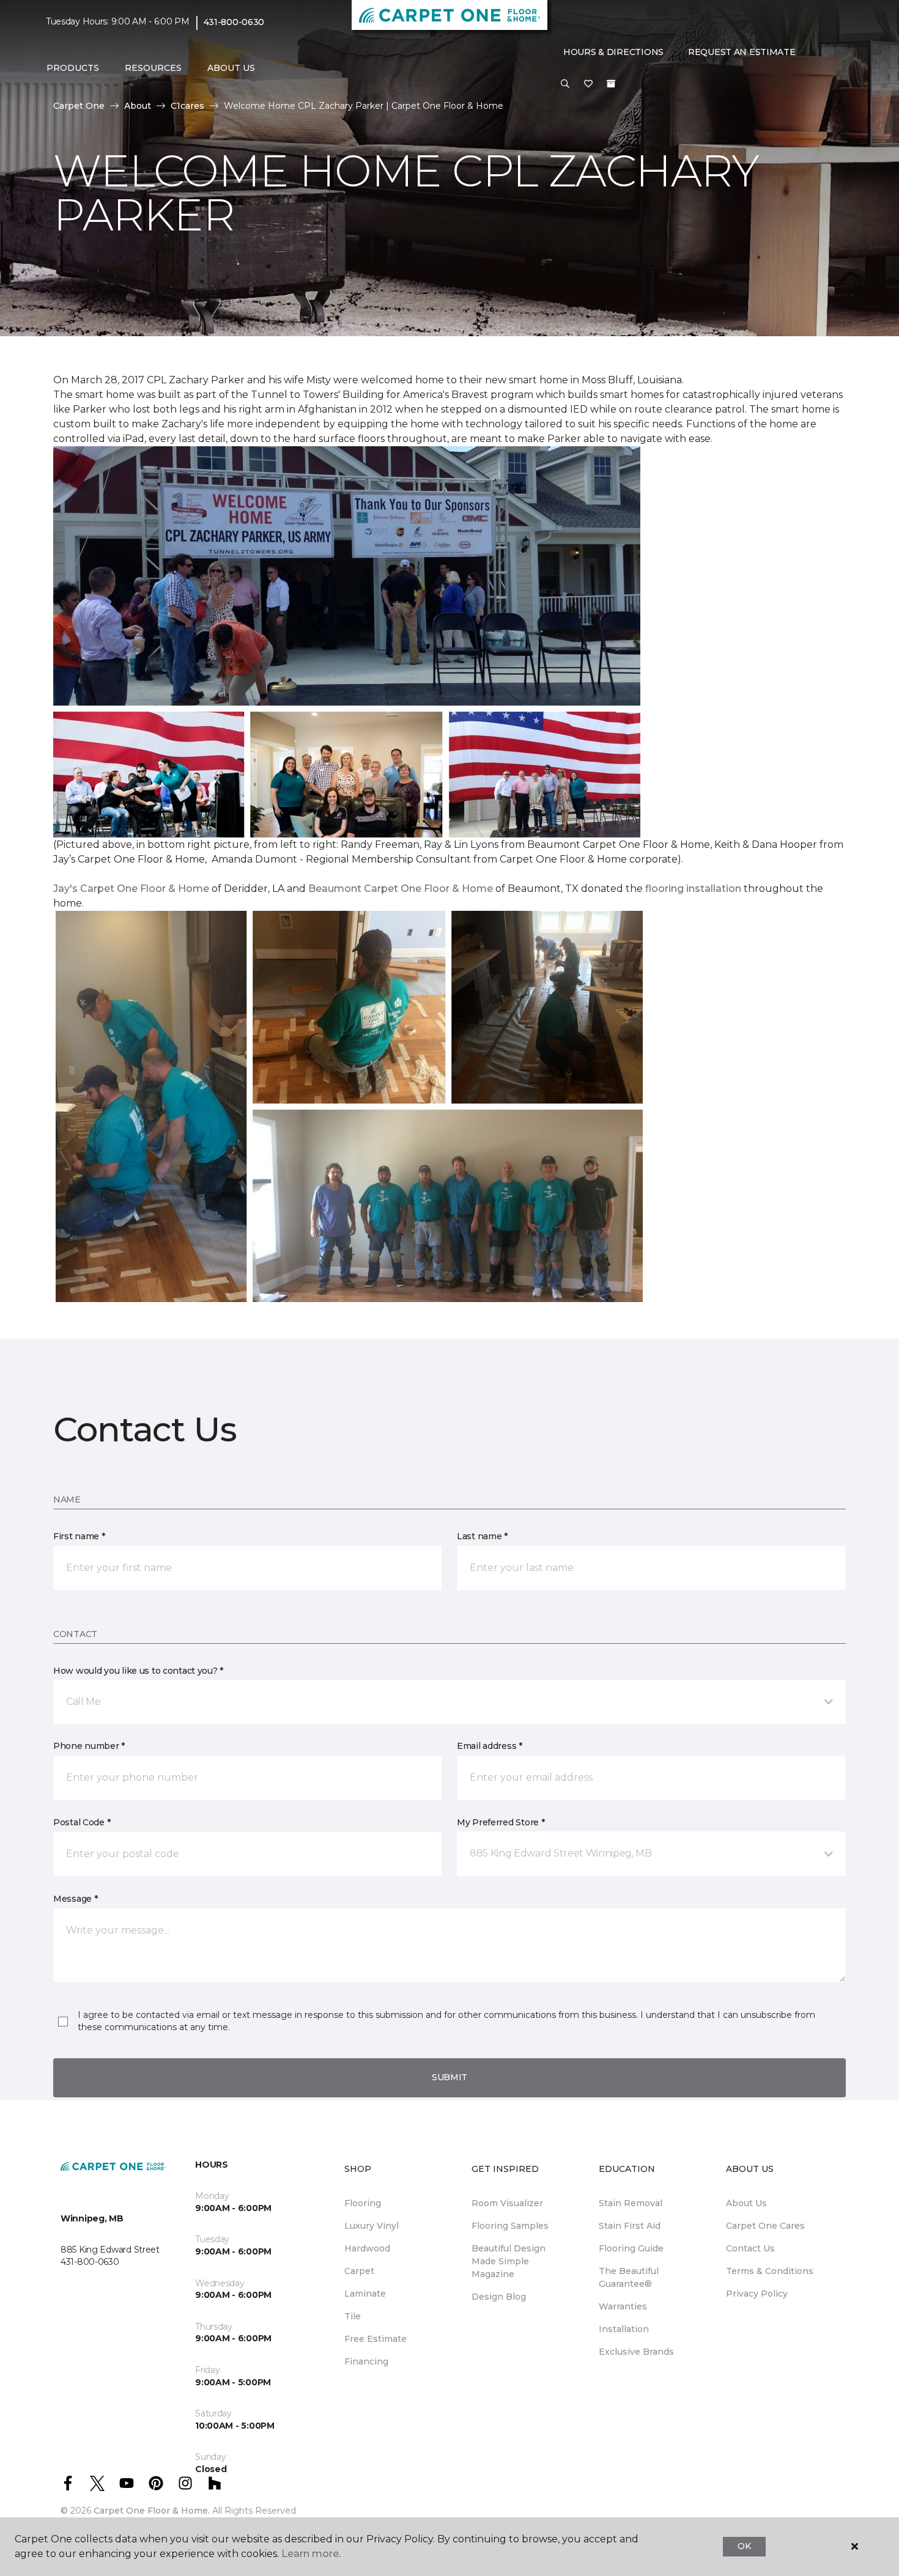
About (138, 106)
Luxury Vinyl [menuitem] (372, 2226)
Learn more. (311, 2554)
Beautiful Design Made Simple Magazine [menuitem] (509, 2261)
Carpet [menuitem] (359, 2271)
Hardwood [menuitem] (367, 2248)
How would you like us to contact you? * (138, 1671)
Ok (744, 2546)
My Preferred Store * (501, 1822)
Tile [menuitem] (353, 2316)
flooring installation (693, 889)
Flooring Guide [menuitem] (631, 2248)
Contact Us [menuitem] (750, 2248)
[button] (565, 84)
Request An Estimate (742, 52)
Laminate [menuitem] (365, 2294)
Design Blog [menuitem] (499, 2297)
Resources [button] (153, 68)
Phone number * (89, 1746)
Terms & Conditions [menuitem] (770, 2271)
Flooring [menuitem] (363, 2203)
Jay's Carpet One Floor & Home (131, 889)
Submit (449, 2077)
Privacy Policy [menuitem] (757, 2294)
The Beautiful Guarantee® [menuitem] (629, 2277)
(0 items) (611, 84)
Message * (75, 1899)
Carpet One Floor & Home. (152, 2511)
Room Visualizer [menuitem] (507, 2203)
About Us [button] (231, 68)
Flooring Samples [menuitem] (510, 2226)
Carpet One (79, 106)
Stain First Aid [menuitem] (630, 2226)
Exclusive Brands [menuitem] (636, 2352)
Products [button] (73, 68)
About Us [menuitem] (746, 2203)
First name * (79, 1536)
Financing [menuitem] (366, 2361)
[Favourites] (588, 84)
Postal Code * (82, 1822)
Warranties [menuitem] (623, 2306)
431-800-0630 (234, 22)
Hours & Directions (613, 52)
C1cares (187, 106)
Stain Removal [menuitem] (631, 2203)
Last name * (482, 1536)
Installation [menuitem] (624, 2329)
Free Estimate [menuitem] (376, 2339)
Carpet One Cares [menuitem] (765, 2226)
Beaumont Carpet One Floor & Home (401, 889)
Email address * (490, 1746)
